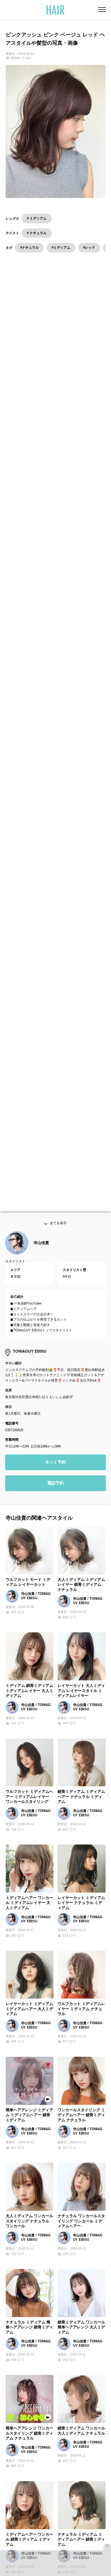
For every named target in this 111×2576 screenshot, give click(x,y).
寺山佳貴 (41, 1254)
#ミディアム (61, 247)
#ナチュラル (29, 247)
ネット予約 (55, 1473)
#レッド (89, 247)
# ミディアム (37, 218)
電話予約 (55, 1494)
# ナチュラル (37, 233)
